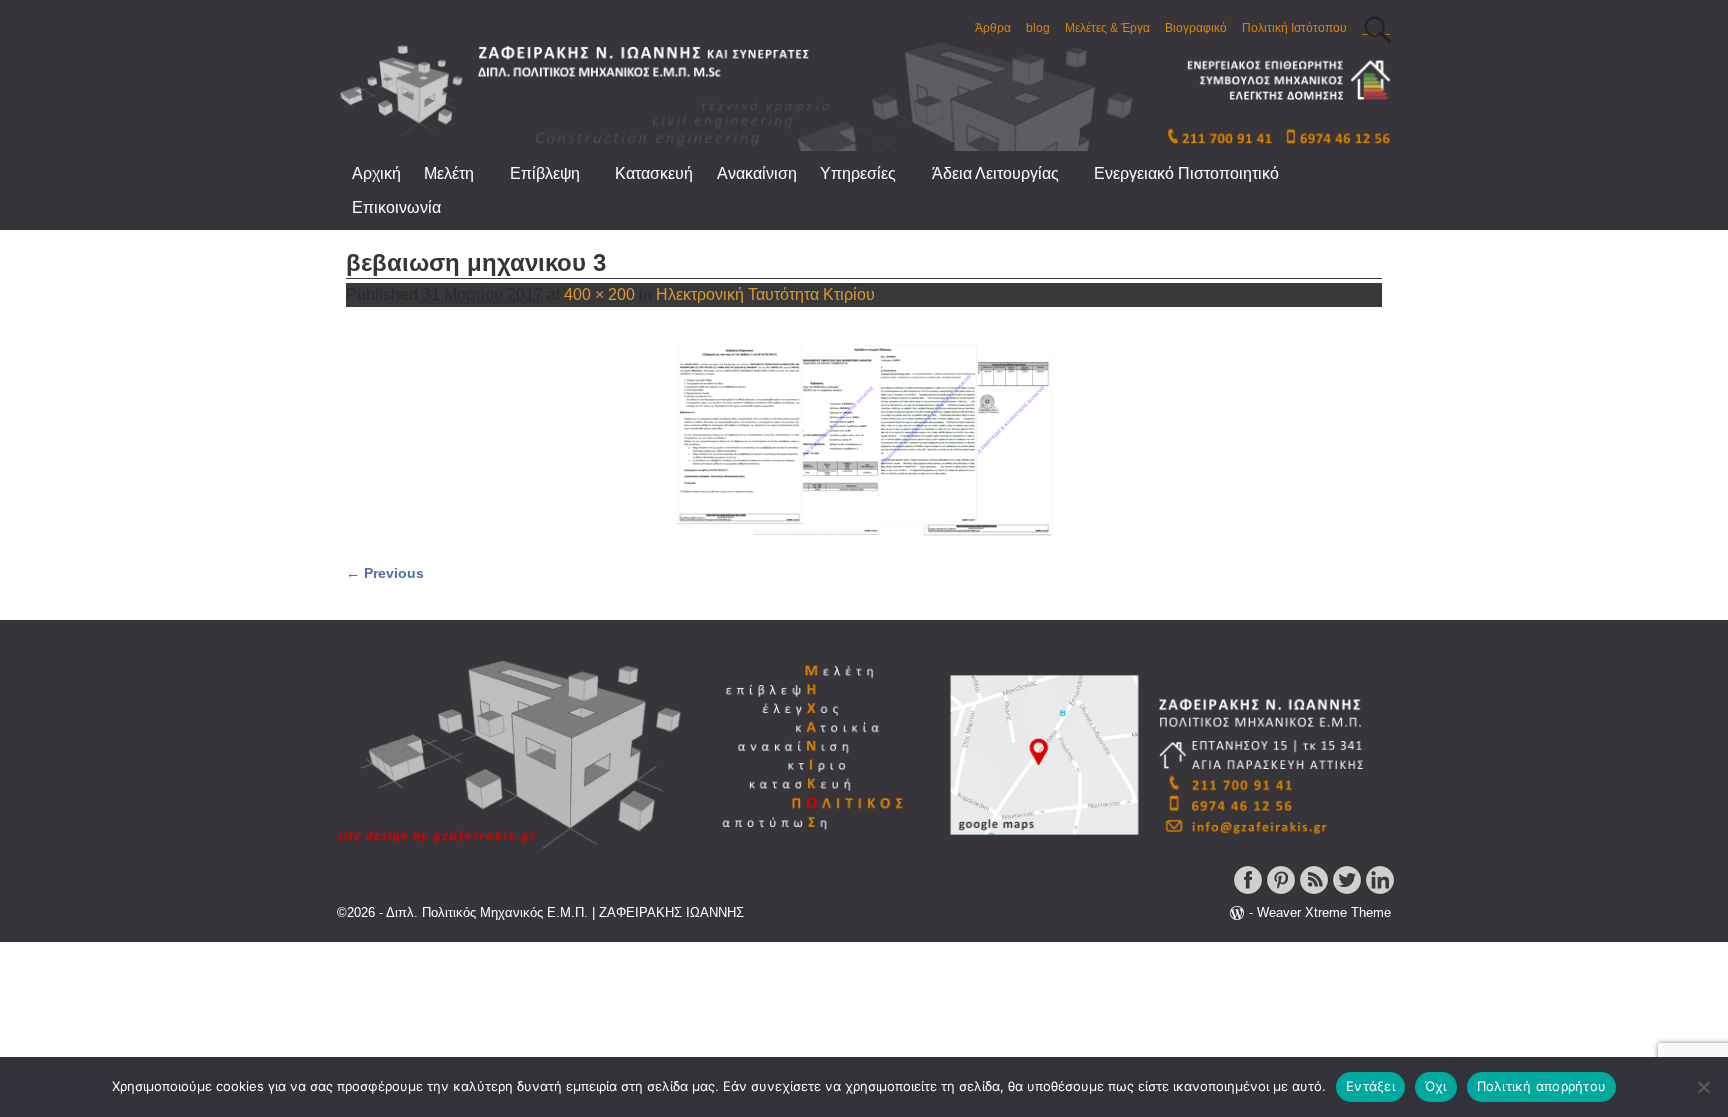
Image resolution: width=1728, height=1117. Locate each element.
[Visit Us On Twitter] (1346, 892)
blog (1038, 28)
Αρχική (376, 173)
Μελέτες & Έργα (1107, 28)
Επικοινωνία (396, 207)
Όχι (1436, 1086)
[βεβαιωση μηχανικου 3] (864, 439)
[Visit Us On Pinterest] (1280, 892)
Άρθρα (993, 28)
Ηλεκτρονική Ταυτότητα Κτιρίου (765, 294)
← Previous (385, 573)
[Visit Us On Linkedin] (1379, 892)
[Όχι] (1703, 1087)
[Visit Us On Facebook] (1247, 892)
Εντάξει (1370, 1086)
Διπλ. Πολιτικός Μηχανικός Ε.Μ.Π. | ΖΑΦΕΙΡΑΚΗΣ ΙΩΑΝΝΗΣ (565, 912)
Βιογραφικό (1196, 28)
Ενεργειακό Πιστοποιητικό (1186, 173)
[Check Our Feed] (1313, 892)
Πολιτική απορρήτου (1542, 1086)
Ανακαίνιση (757, 173)
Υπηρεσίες (858, 173)
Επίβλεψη (545, 173)
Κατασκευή (654, 173)
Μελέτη (449, 173)
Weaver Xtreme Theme (1324, 912)
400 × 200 (599, 294)
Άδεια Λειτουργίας (995, 173)
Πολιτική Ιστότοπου (1294, 28)
